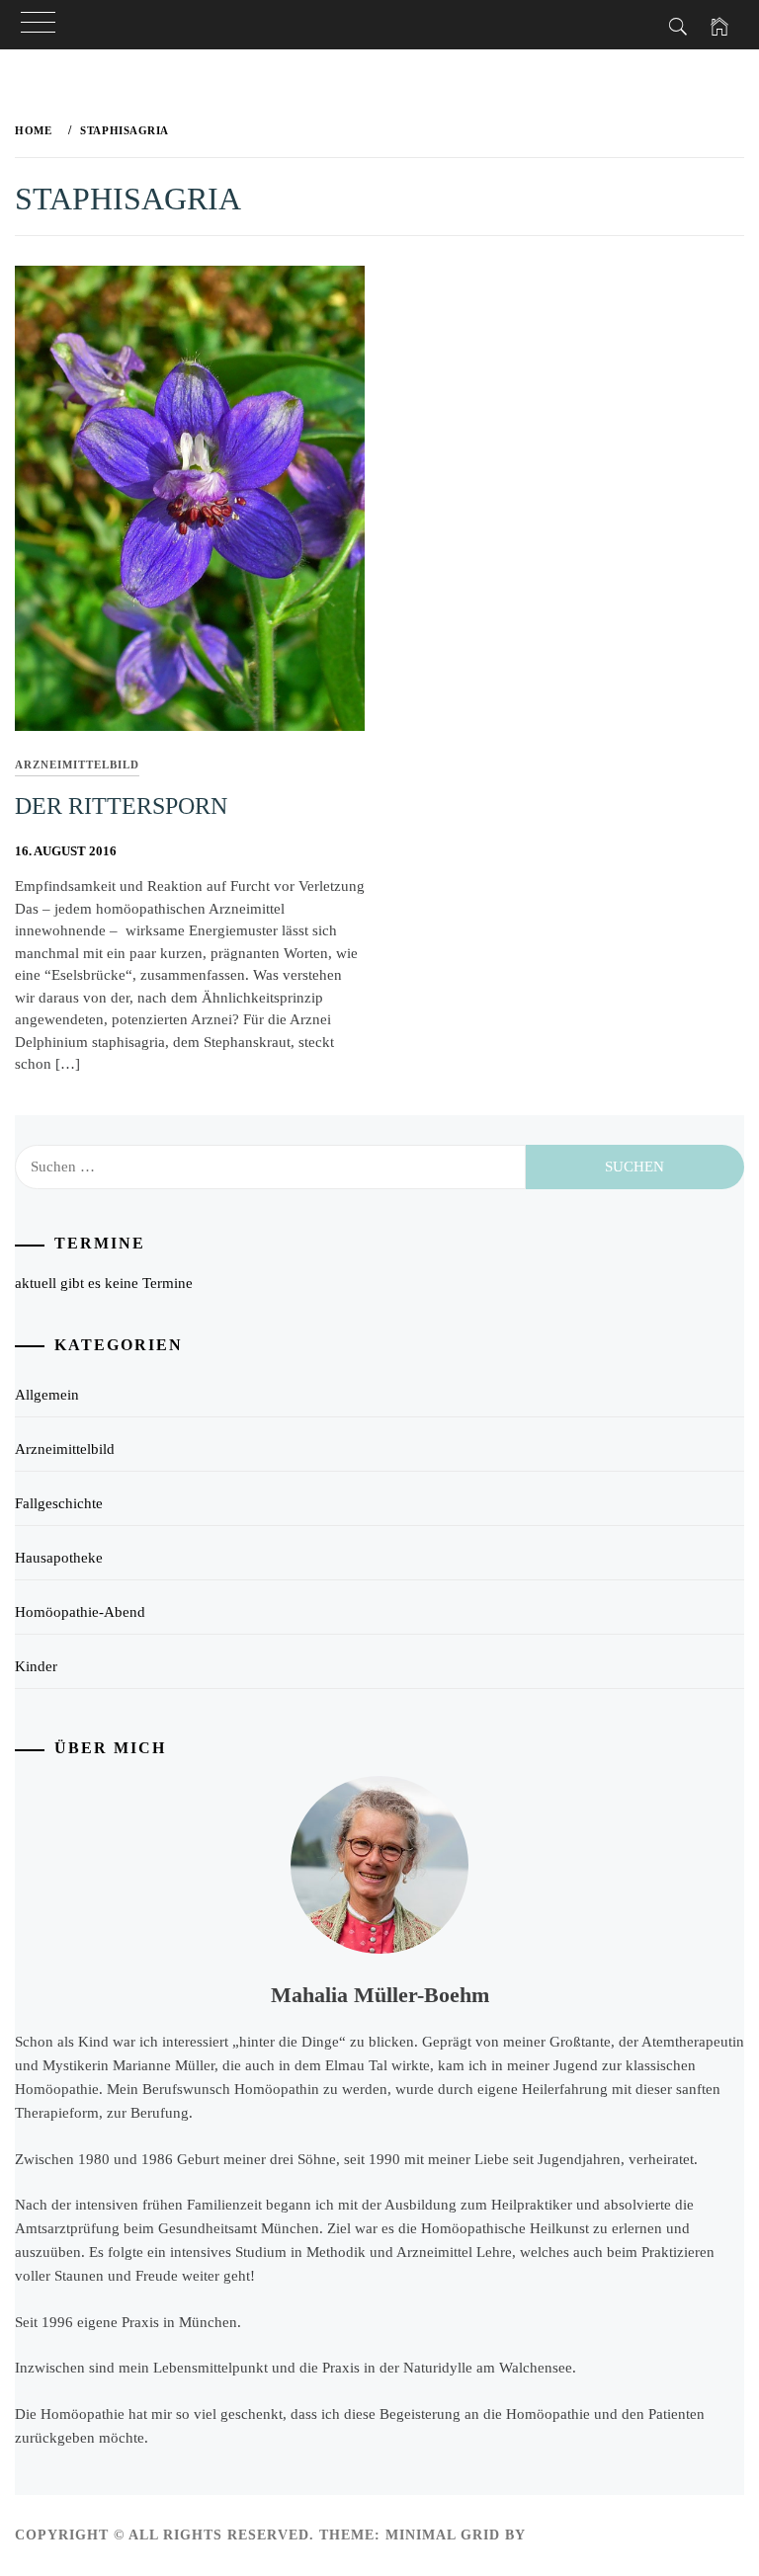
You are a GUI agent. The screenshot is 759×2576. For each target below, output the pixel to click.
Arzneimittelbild (77, 765)
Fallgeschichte (59, 1503)
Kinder (36, 1666)
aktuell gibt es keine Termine (104, 1283)
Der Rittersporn (121, 806)
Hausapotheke (59, 1558)
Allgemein (47, 1395)
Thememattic (588, 2535)
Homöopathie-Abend (80, 1612)
